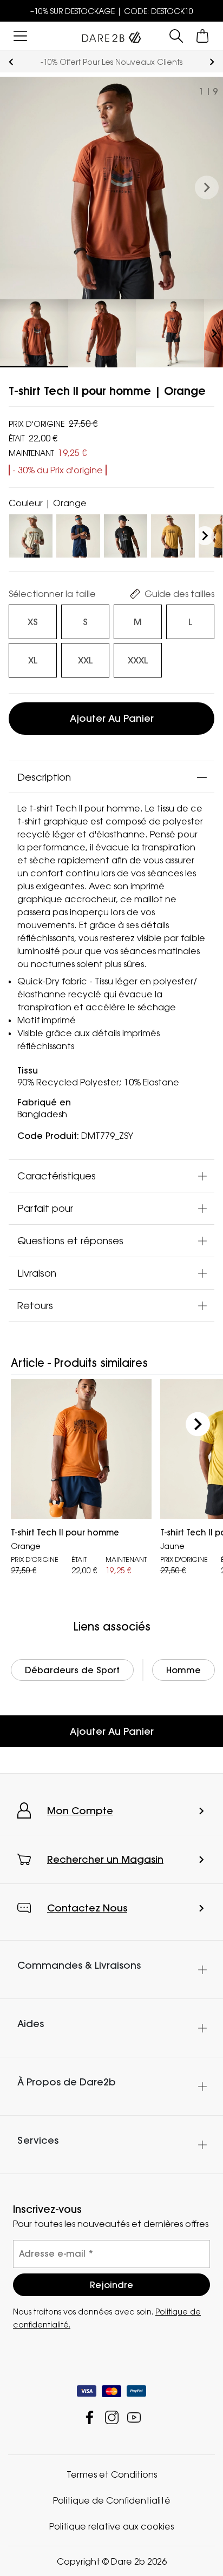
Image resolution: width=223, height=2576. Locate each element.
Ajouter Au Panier (112, 1731)
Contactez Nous (87, 1908)
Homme (183, 1670)
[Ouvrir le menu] (20, 36)
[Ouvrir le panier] (203, 36)
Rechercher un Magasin (105, 1859)
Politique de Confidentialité (112, 2500)
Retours (35, 1305)
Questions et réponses (70, 1240)
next (212, 62)
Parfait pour (45, 1208)
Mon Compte (80, 1811)
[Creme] (31, 534)
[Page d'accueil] (111, 35)
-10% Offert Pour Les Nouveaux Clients (111, 62)
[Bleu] (78, 534)
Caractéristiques (57, 1176)
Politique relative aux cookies (111, 2526)
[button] (207, 188)
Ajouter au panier (112, 718)
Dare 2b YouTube (134, 2417)
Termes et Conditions (112, 2474)
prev (11, 62)
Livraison (37, 1273)
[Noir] (126, 534)
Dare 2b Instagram (112, 2417)
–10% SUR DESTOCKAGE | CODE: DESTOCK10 (112, 11)
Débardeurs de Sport (72, 1670)
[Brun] (173, 534)
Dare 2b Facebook (90, 2417)
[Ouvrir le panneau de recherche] (176, 36)
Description (44, 777)
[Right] (205, 536)
